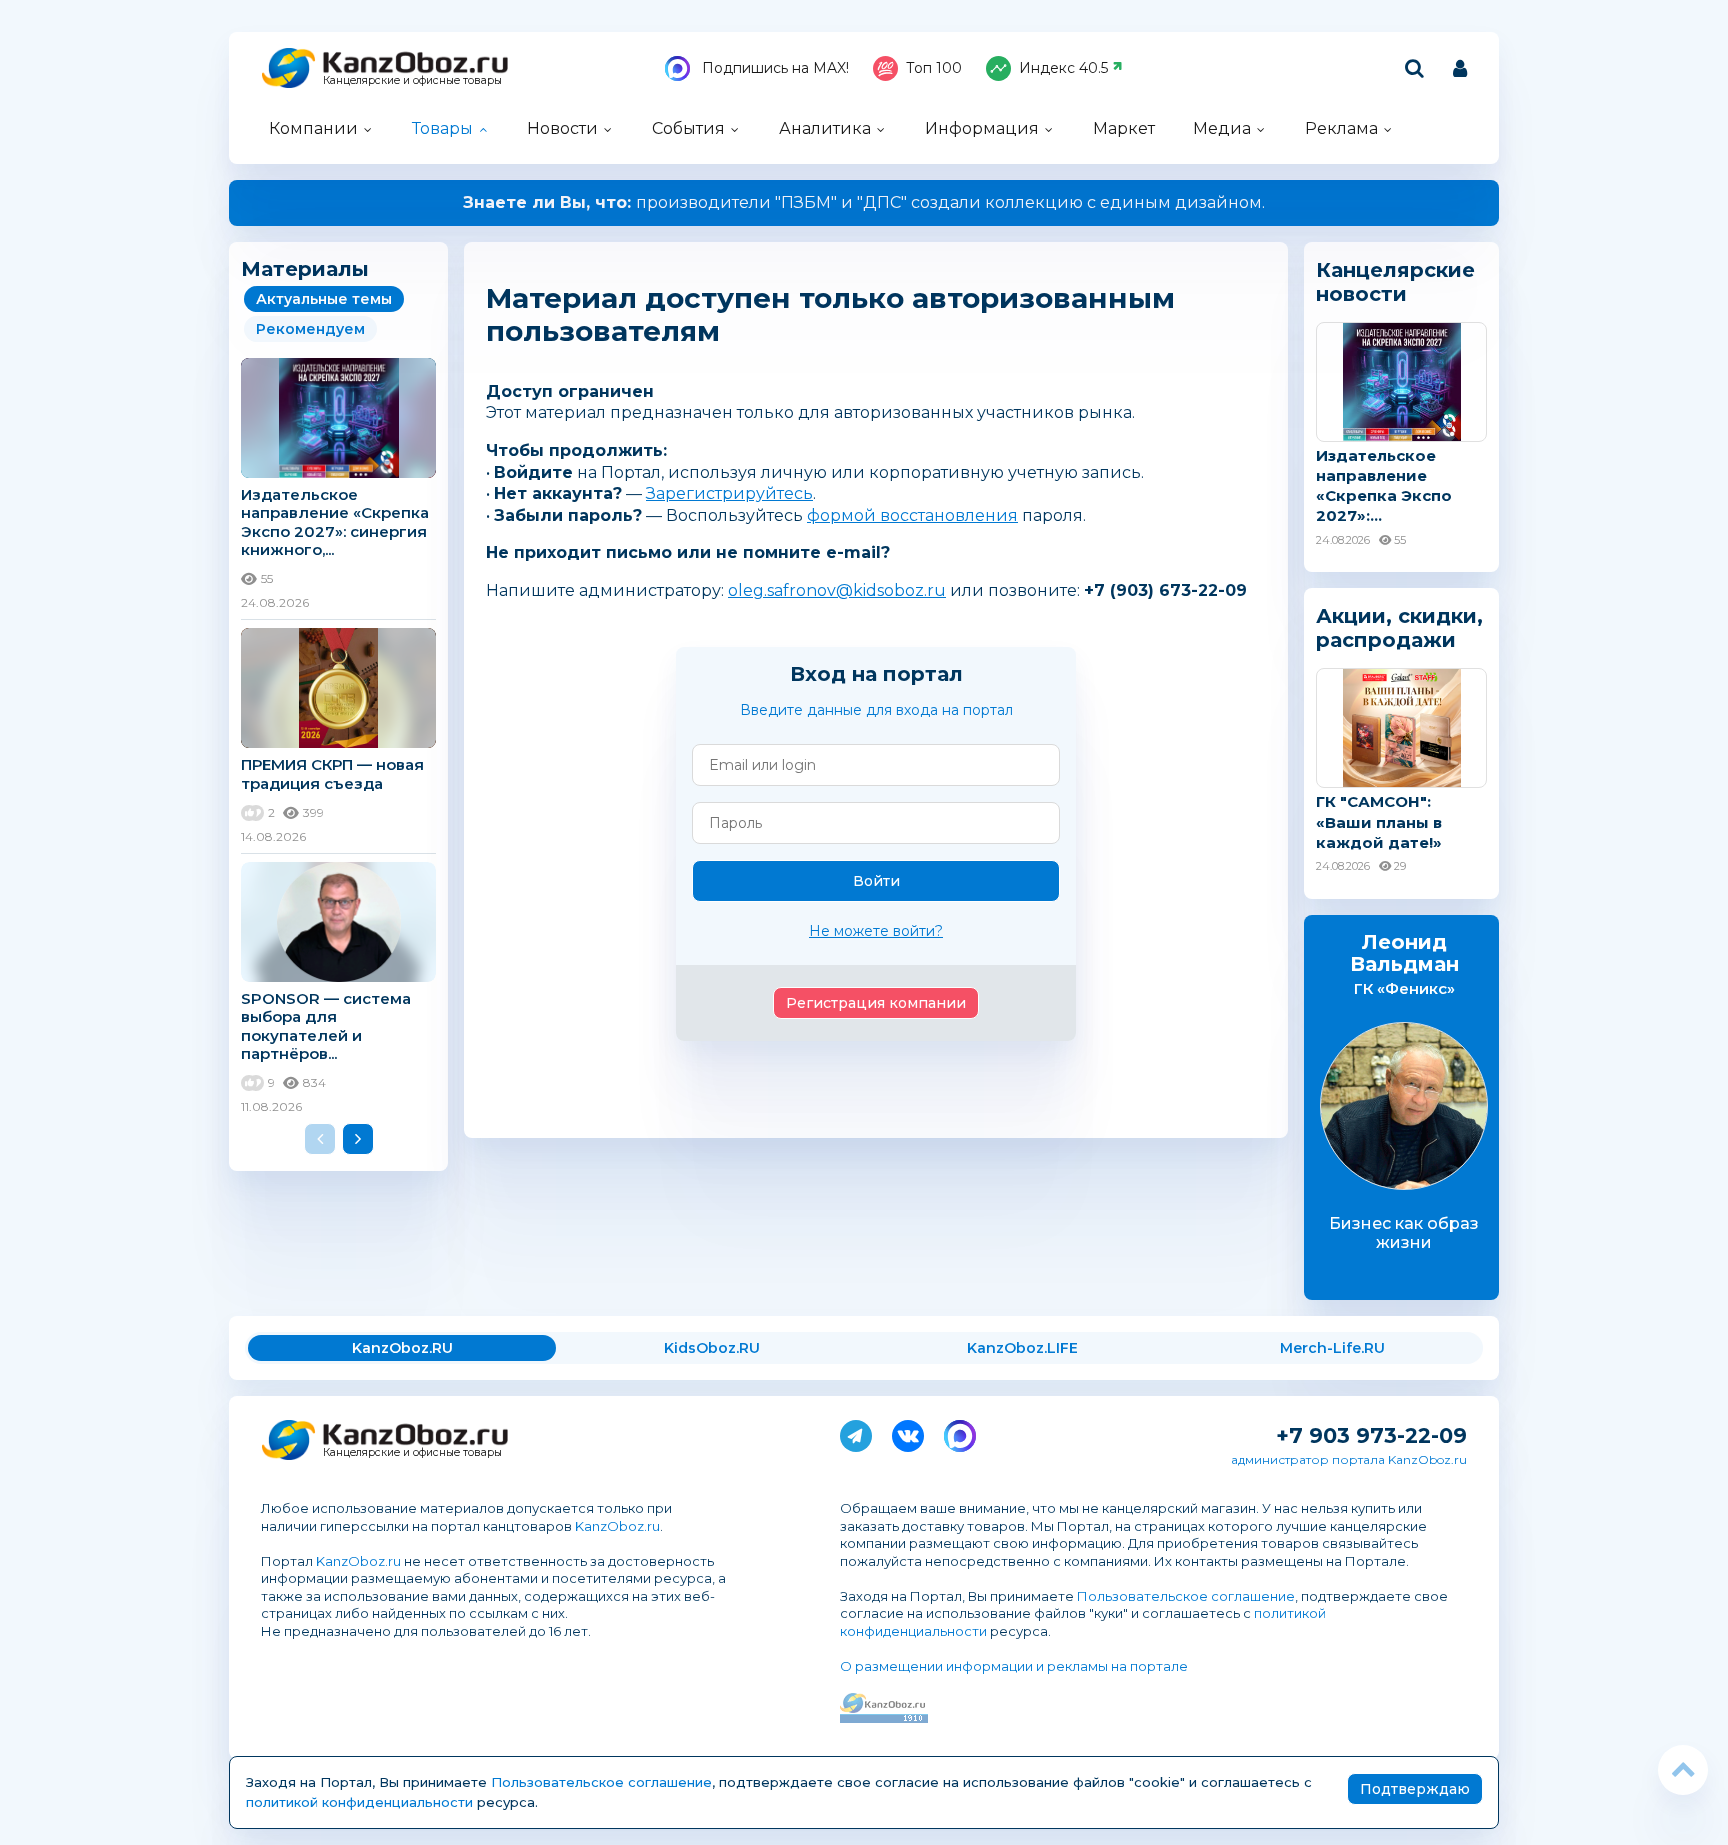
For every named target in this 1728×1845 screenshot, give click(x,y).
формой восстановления (912, 515)
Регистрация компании (876, 1003)
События (688, 128)
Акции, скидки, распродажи (1399, 628)
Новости (562, 128)
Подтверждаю (1415, 1789)
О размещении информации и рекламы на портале (1014, 1666)
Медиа (1222, 128)
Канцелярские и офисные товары (412, 80)
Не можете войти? (876, 931)
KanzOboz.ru (617, 1526)
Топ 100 (934, 68)
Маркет (1124, 128)
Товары (442, 128)
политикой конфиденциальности (359, 1802)
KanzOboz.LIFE (1022, 1348)
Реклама (1341, 128)
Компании (313, 128)
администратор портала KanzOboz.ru (1349, 1459)
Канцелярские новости (1395, 282)
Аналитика (825, 128)
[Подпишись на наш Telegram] (856, 1432)
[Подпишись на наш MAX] (960, 1432)
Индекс (1063, 68)
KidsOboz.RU (712, 1348)
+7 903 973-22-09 (1371, 1435)
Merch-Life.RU (1332, 1348)
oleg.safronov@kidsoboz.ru (837, 590)
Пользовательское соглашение (1186, 1596)
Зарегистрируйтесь (729, 493)
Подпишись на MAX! (773, 68)
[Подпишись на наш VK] (908, 1432)
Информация (982, 128)
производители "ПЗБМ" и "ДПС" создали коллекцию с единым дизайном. (864, 202)
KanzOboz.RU (402, 1348)
